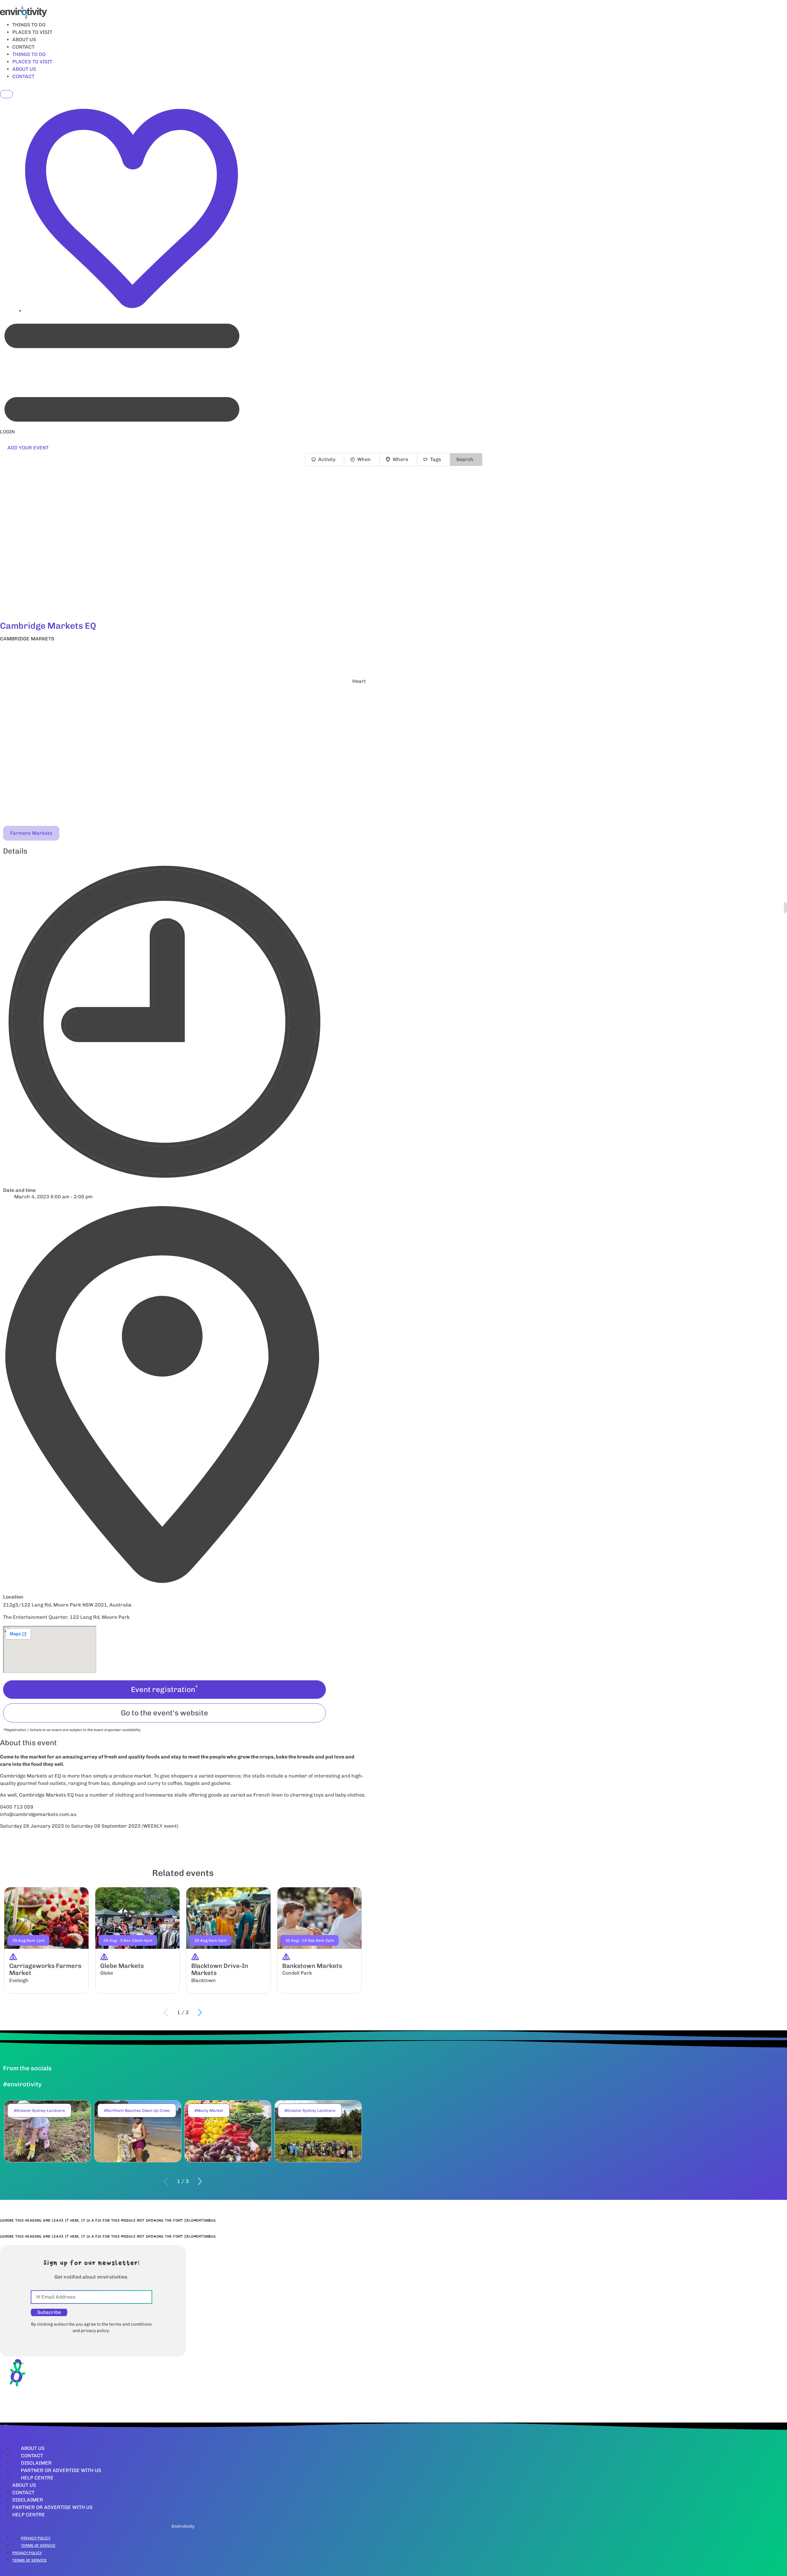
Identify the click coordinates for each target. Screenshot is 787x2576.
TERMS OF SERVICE (38, 2546)
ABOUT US (24, 40)
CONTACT (23, 47)
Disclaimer (36, 2463)
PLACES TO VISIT (32, 32)
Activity (327, 459)
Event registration (164, 1689)
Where (400, 459)
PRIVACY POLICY (36, 2538)
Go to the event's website (164, 1713)
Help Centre (37, 2478)
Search (465, 459)
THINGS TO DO (29, 25)
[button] (183, 655)
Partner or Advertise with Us (61, 2470)
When (364, 459)
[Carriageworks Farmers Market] (46, 1940)
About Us (33, 2448)
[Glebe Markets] (137, 1940)
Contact (32, 2456)
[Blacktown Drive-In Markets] (228, 1940)
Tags (436, 459)
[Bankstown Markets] (319, 1940)
